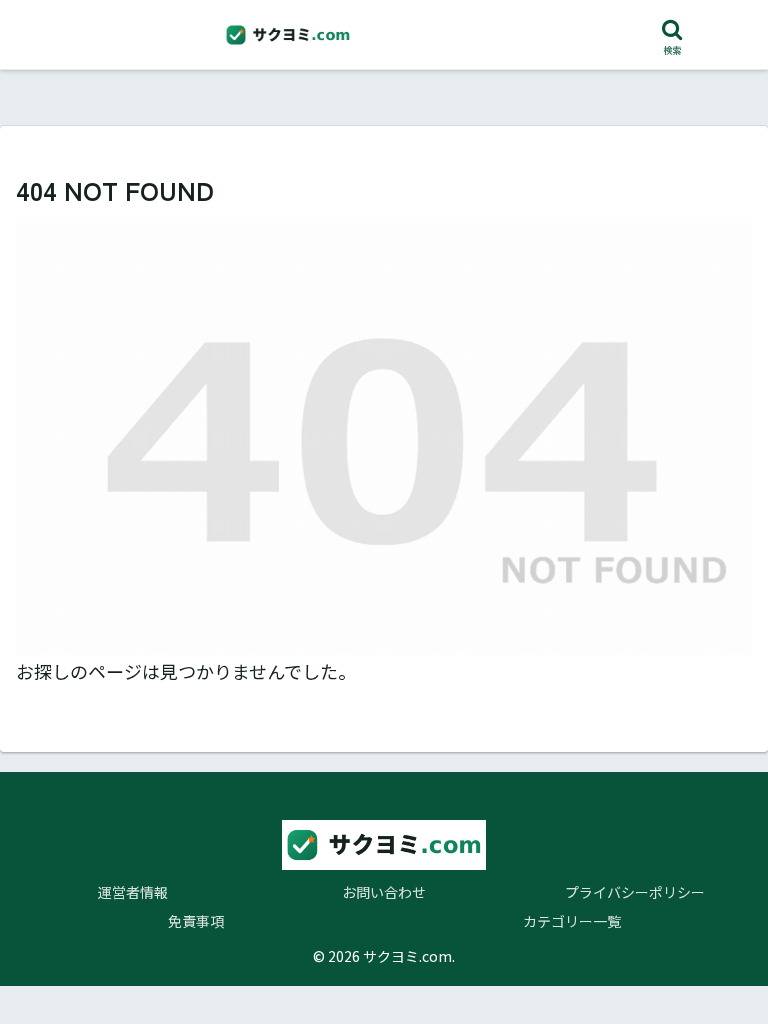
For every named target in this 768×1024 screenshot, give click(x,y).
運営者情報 (133, 892)
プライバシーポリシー (635, 892)
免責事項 (196, 921)
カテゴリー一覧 (572, 921)
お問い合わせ (384, 892)
